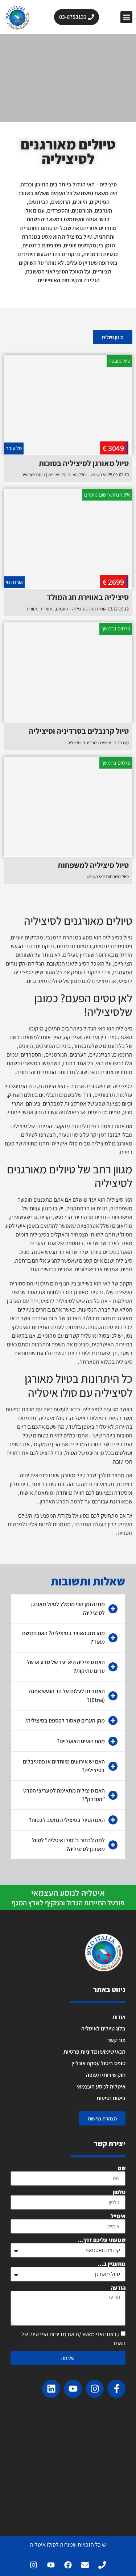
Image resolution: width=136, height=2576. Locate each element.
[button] (126, 17)
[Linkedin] (51, 2389)
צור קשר (116, 2040)
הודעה (118, 2288)
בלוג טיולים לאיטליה (103, 2028)
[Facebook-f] (116, 2389)
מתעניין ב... (112, 2264)
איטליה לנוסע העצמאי (101, 2087)
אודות (119, 2017)
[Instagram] (95, 2389)
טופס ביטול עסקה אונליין (98, 2063)
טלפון (119, 2192)
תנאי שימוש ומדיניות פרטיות (94, 2052)
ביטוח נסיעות (111, 2098)
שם (122, 2168)
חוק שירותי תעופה (106, 2075)
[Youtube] (73, 2389)
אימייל (118, 2216)
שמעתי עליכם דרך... (102, 2240)
